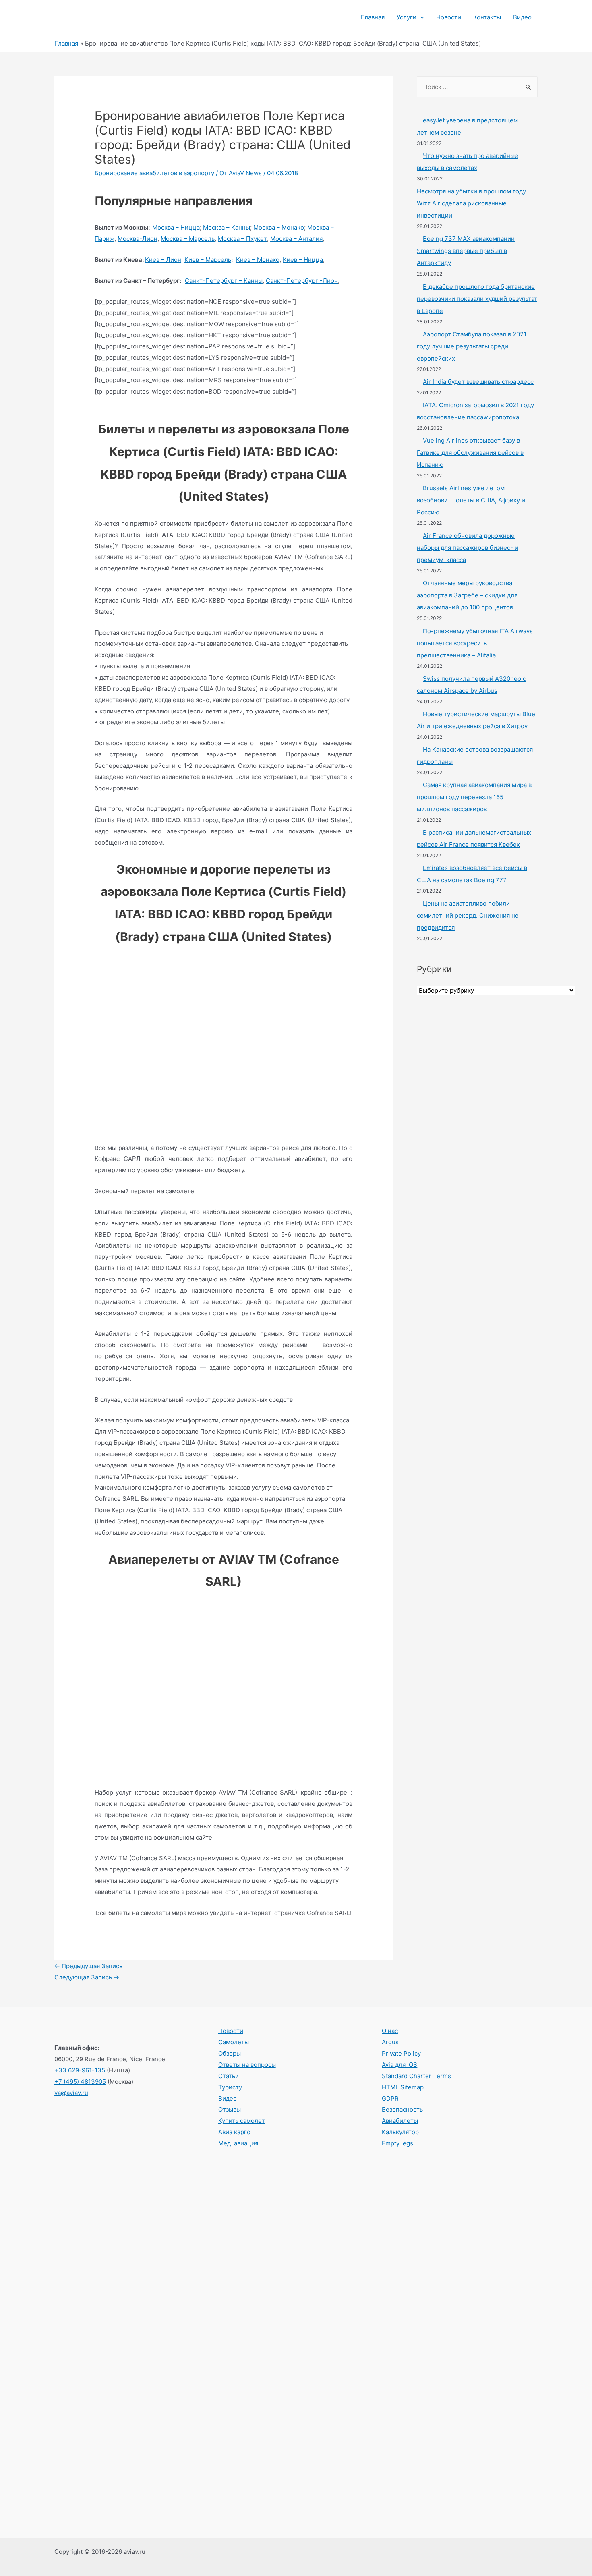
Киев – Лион (163, 260)
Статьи (229, 2076)
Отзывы (230, 2109)
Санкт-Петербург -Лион (302, 281)
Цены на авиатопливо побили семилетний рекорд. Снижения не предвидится (468, 915)
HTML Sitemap (403, 2087)
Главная (373, 17)
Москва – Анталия (296, 239)
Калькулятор (400, 2132)
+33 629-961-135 (80, 2070)
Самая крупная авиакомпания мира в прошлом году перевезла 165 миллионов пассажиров (474, 797)
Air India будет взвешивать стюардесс (478, 382)
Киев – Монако (258, 260)
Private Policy (401, 2053)
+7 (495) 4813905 (80, 2082)
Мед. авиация (238, 2143)
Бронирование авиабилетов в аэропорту (154, 173)
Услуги (407, 17)
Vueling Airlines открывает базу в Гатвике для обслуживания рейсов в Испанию (470, 453)
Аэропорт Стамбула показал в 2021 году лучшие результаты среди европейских (472, 346)
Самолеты (234, 2042)
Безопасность (402, 2109)
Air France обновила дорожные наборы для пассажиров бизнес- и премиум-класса (468, 548)
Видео (522, 17)
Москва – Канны (227, 227)
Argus (390, 2042)
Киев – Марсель (208, 260)
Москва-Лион (138, 239)
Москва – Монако (279, 227)
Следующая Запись (87, 1977)
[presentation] (420, 17)
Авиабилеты (400, 2121)
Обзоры (230, 2053)
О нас (390, 2031)
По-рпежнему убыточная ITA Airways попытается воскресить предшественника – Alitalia (475, 643)
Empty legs (397, 2143)
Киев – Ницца (303, 260)
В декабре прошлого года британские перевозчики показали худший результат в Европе (477, 299)
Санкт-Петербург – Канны (224, 281)
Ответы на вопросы (247, 2065)
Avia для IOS (399, 2065)
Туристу (230, 2087)
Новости (449, 17)
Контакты (487, 17)
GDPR (390, 2098)
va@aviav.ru (71, 2093)
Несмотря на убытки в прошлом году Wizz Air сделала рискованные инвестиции (471, 203)
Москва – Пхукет (242, 239)
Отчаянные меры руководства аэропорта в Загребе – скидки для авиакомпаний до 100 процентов (467, 595)
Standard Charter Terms (416, 2076)
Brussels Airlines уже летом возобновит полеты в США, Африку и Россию (471, 500)
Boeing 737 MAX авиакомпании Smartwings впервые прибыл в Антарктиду (466, 251)
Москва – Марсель (188, 239)
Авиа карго (234, 2132)
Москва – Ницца (176, 227)
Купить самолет (242, 2121)
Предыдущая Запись (88, 1966)
